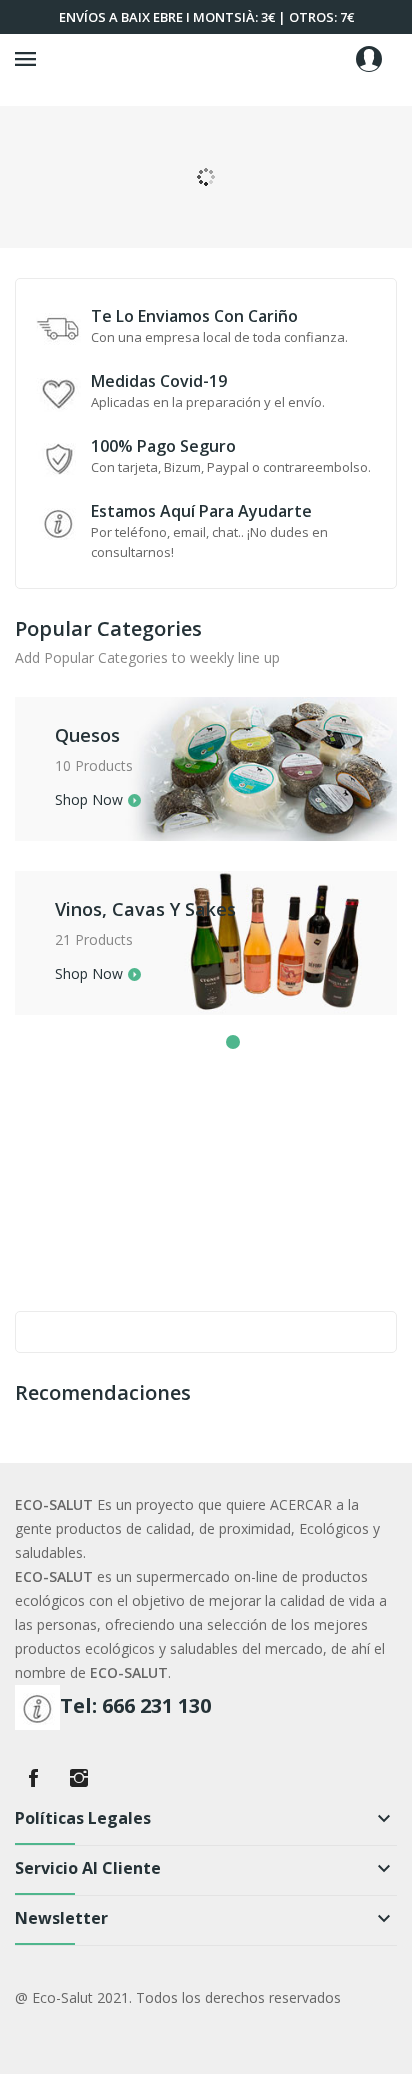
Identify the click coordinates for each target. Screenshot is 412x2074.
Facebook (33, 1778)
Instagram (79, 1778)
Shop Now (89, 801)
